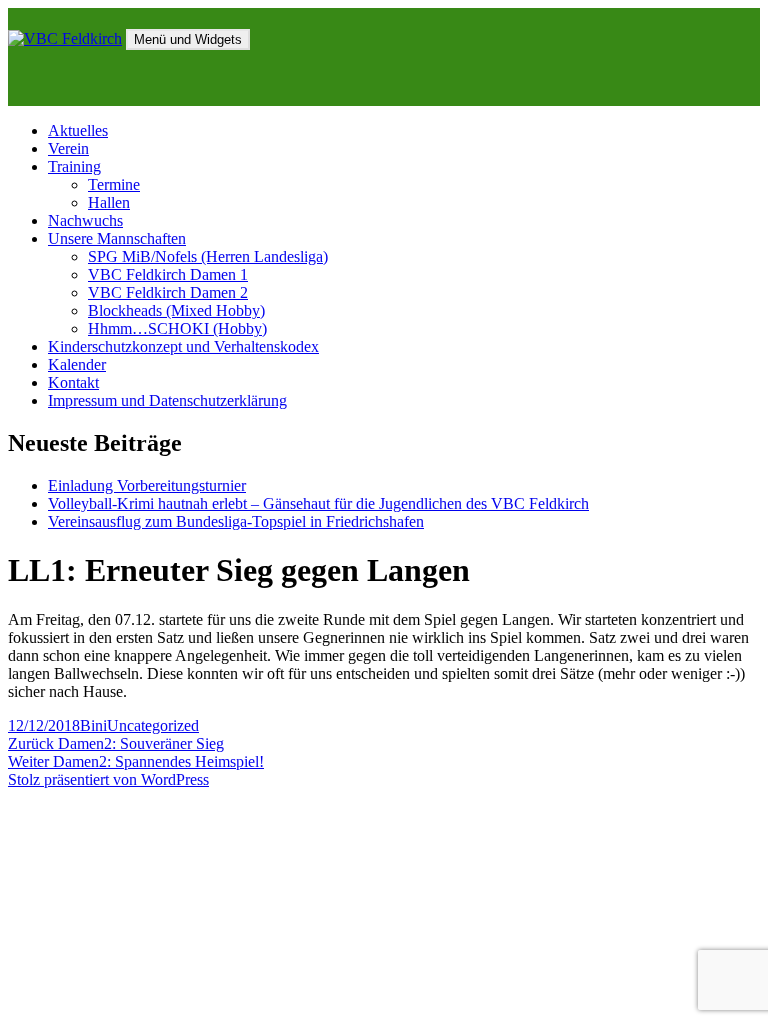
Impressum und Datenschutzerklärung (167, 400)
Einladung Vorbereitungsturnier (147, 485)
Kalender (77, 364)
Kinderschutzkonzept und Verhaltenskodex (183, 346)
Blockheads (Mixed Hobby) (176, 310)
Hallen (109, 202)
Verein (68, 148)
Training (74, 166)
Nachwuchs (85, 220)
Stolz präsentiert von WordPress (108, 779)
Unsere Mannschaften (117, 238)
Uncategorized (153, 725)
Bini (93, 725)
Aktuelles (78, 130)
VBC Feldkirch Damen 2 (168, 292)
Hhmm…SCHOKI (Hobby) (177, 328)
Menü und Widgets (188, 39)
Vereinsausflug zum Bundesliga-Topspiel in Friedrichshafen (236, 521)
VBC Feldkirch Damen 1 (168, 274)
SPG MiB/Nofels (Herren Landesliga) (208, 256)
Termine (114, 184)
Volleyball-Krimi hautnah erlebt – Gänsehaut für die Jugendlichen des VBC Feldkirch (318, 503)
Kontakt (73, 382)
